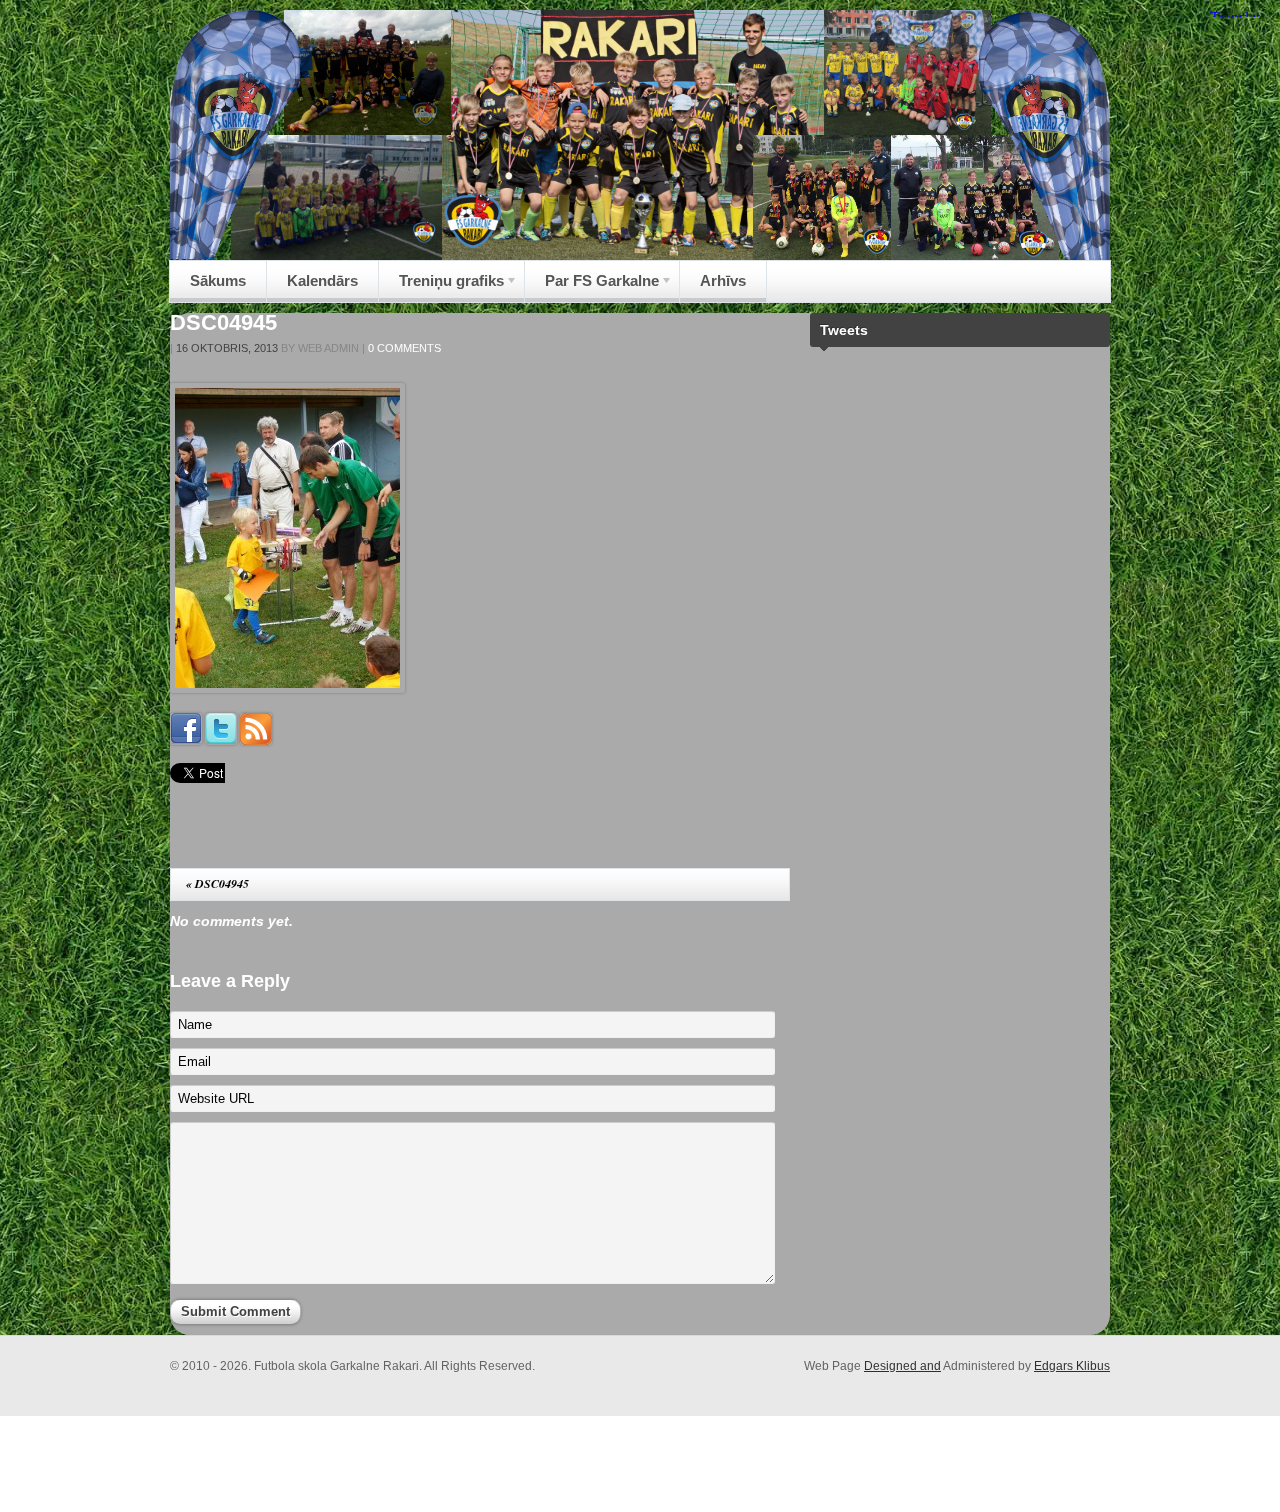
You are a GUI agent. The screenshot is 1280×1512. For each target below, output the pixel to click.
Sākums (218, 280)
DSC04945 (223, 322)
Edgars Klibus (1072, 1366)
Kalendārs (322, 280)
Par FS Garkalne (592, 286)
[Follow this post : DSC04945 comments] (256, 740)
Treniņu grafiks (441, 286)
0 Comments (404, 348)
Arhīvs (723, 280)
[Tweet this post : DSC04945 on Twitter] (221, 740)
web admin (328, 348)
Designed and (902, 1366)
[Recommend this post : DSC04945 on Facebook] (186, 740)
